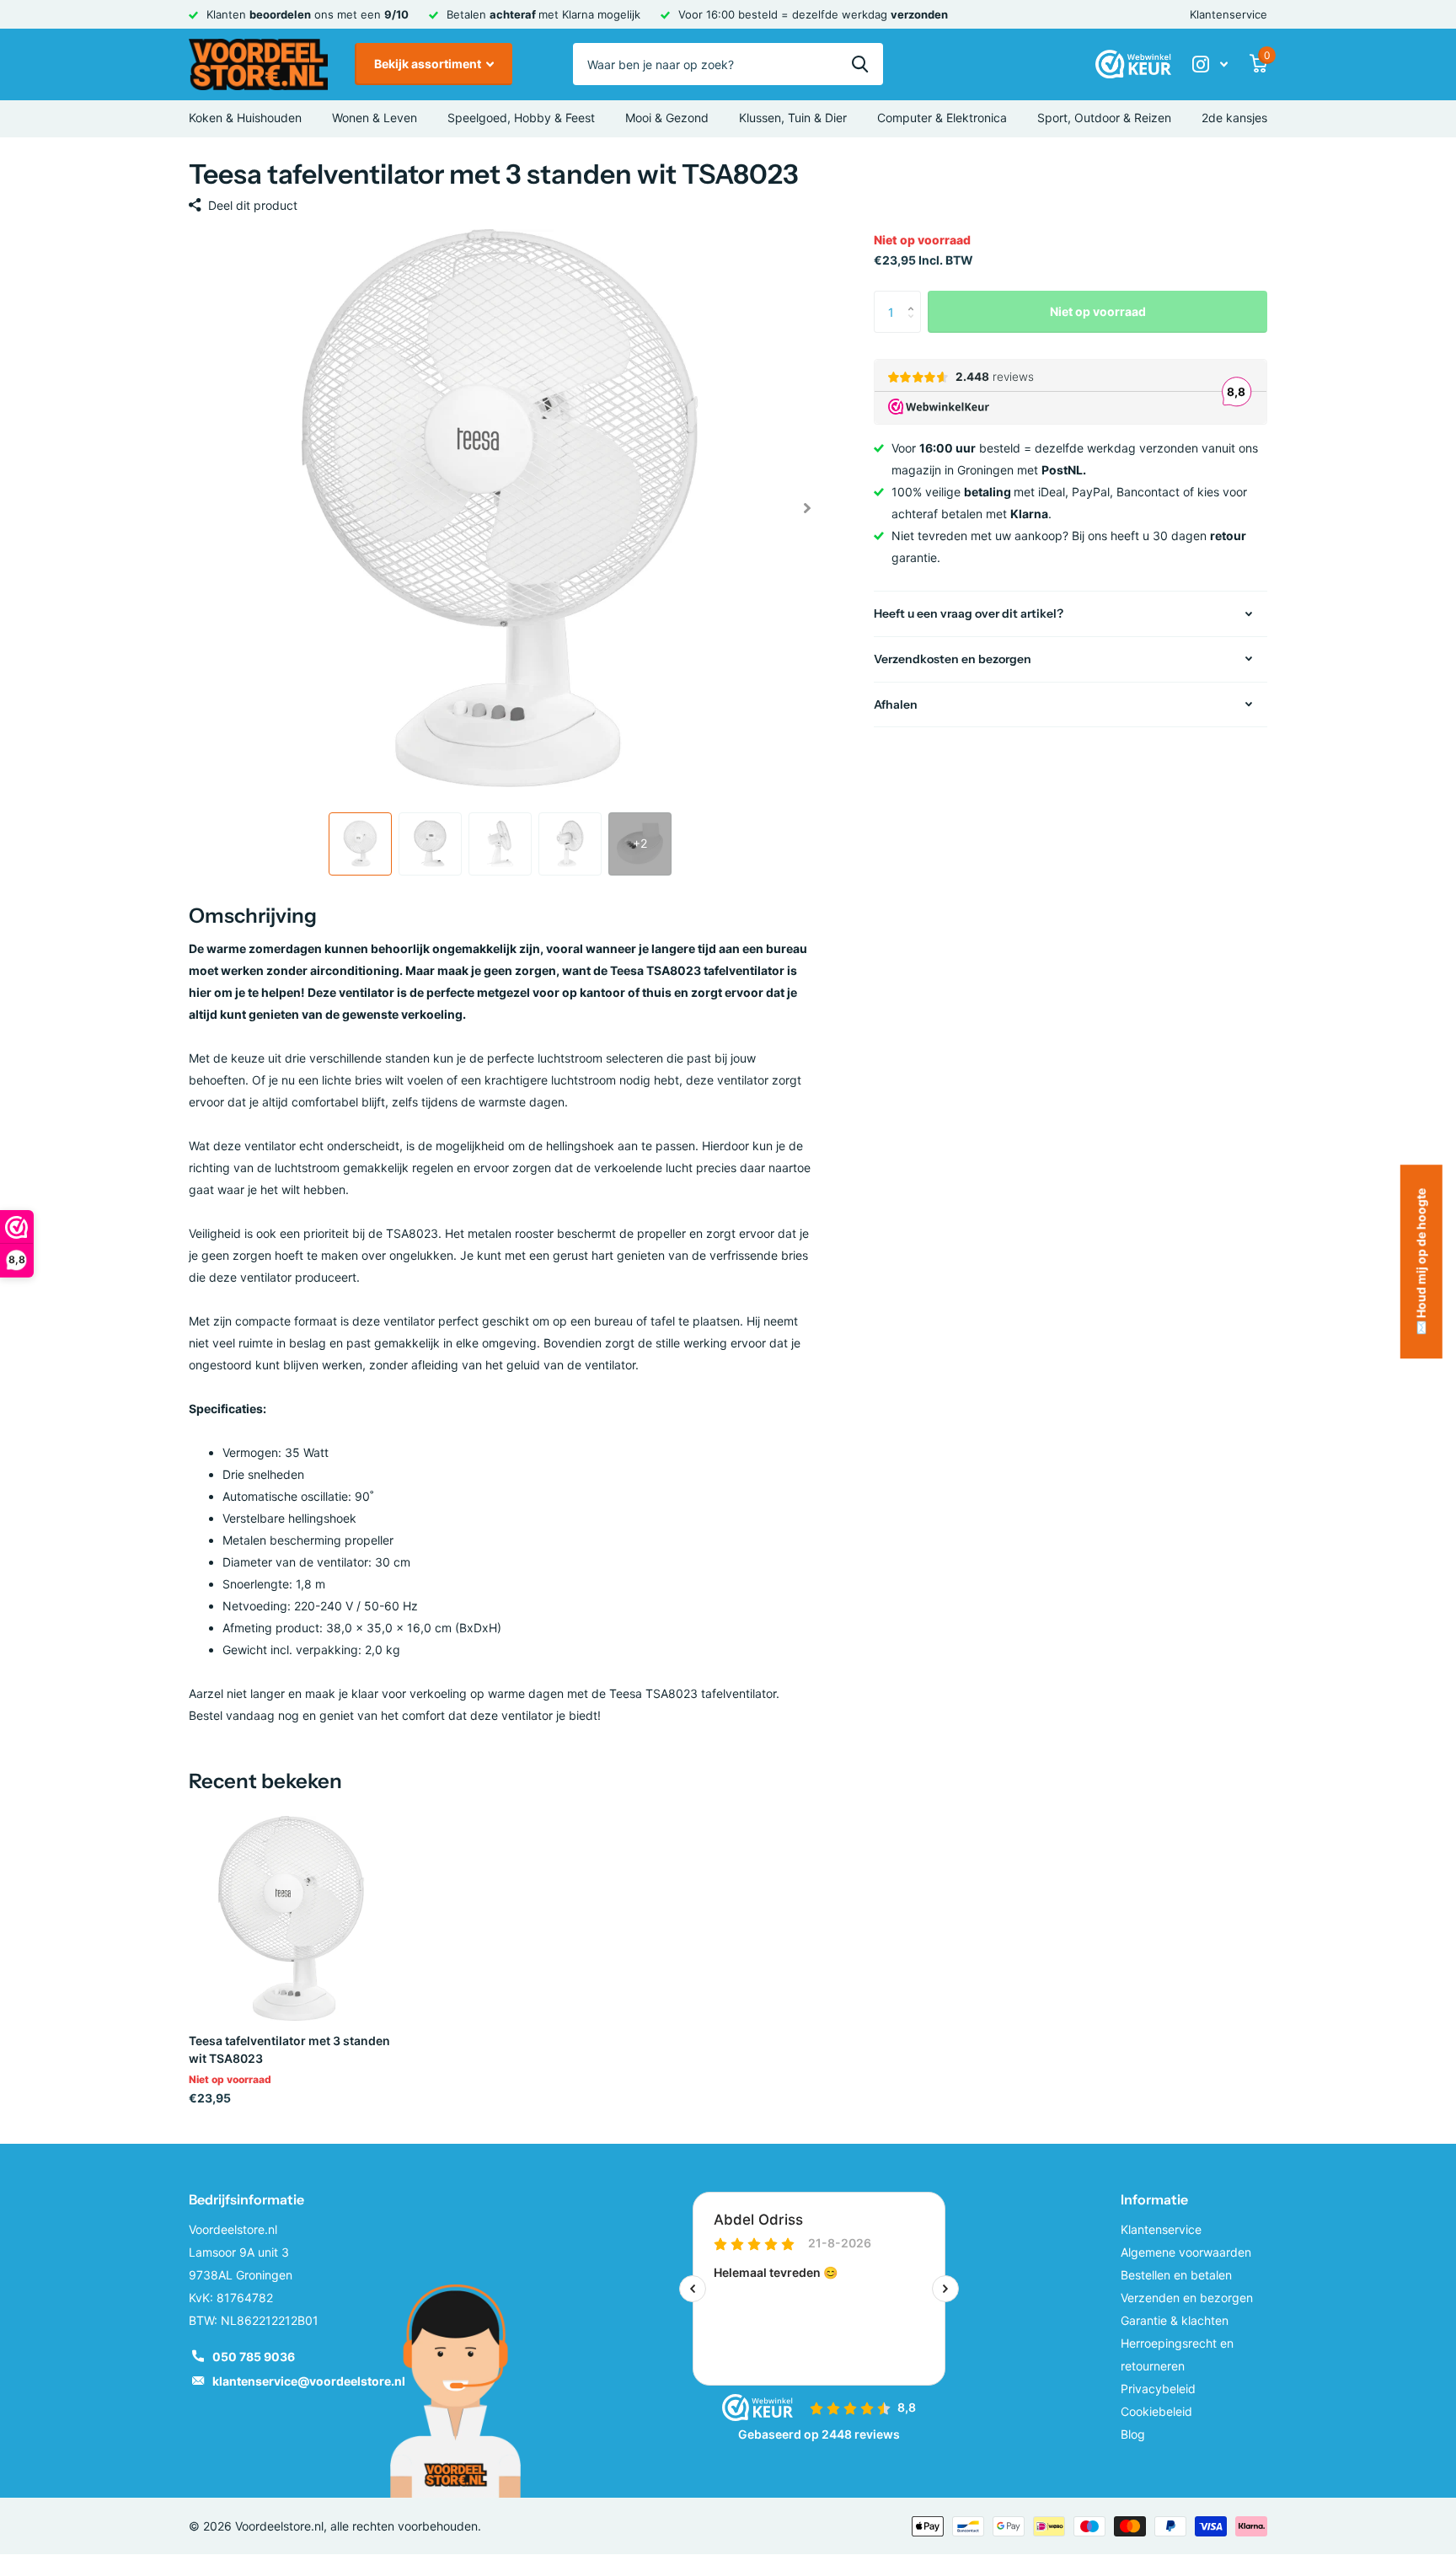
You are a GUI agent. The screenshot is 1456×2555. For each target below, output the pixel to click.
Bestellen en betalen (1176, 2275)
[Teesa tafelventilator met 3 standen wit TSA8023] (291, 1918)
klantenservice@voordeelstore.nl (309, 2381)
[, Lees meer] (1210, 64)
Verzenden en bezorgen (1187, 2298)
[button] (807, 508)
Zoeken (860, 64)
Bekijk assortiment (429, 64)
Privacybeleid (1158, 2389)
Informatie (1154, 2199)
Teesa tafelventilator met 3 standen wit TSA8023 (289, 2049)
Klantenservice (1228, 14)
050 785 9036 (254, 2357)
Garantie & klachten (1175, 2320)
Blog (1133, 2434)
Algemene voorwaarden (1186, 2252)
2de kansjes (1234, 118)
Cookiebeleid (1156, 2411)
